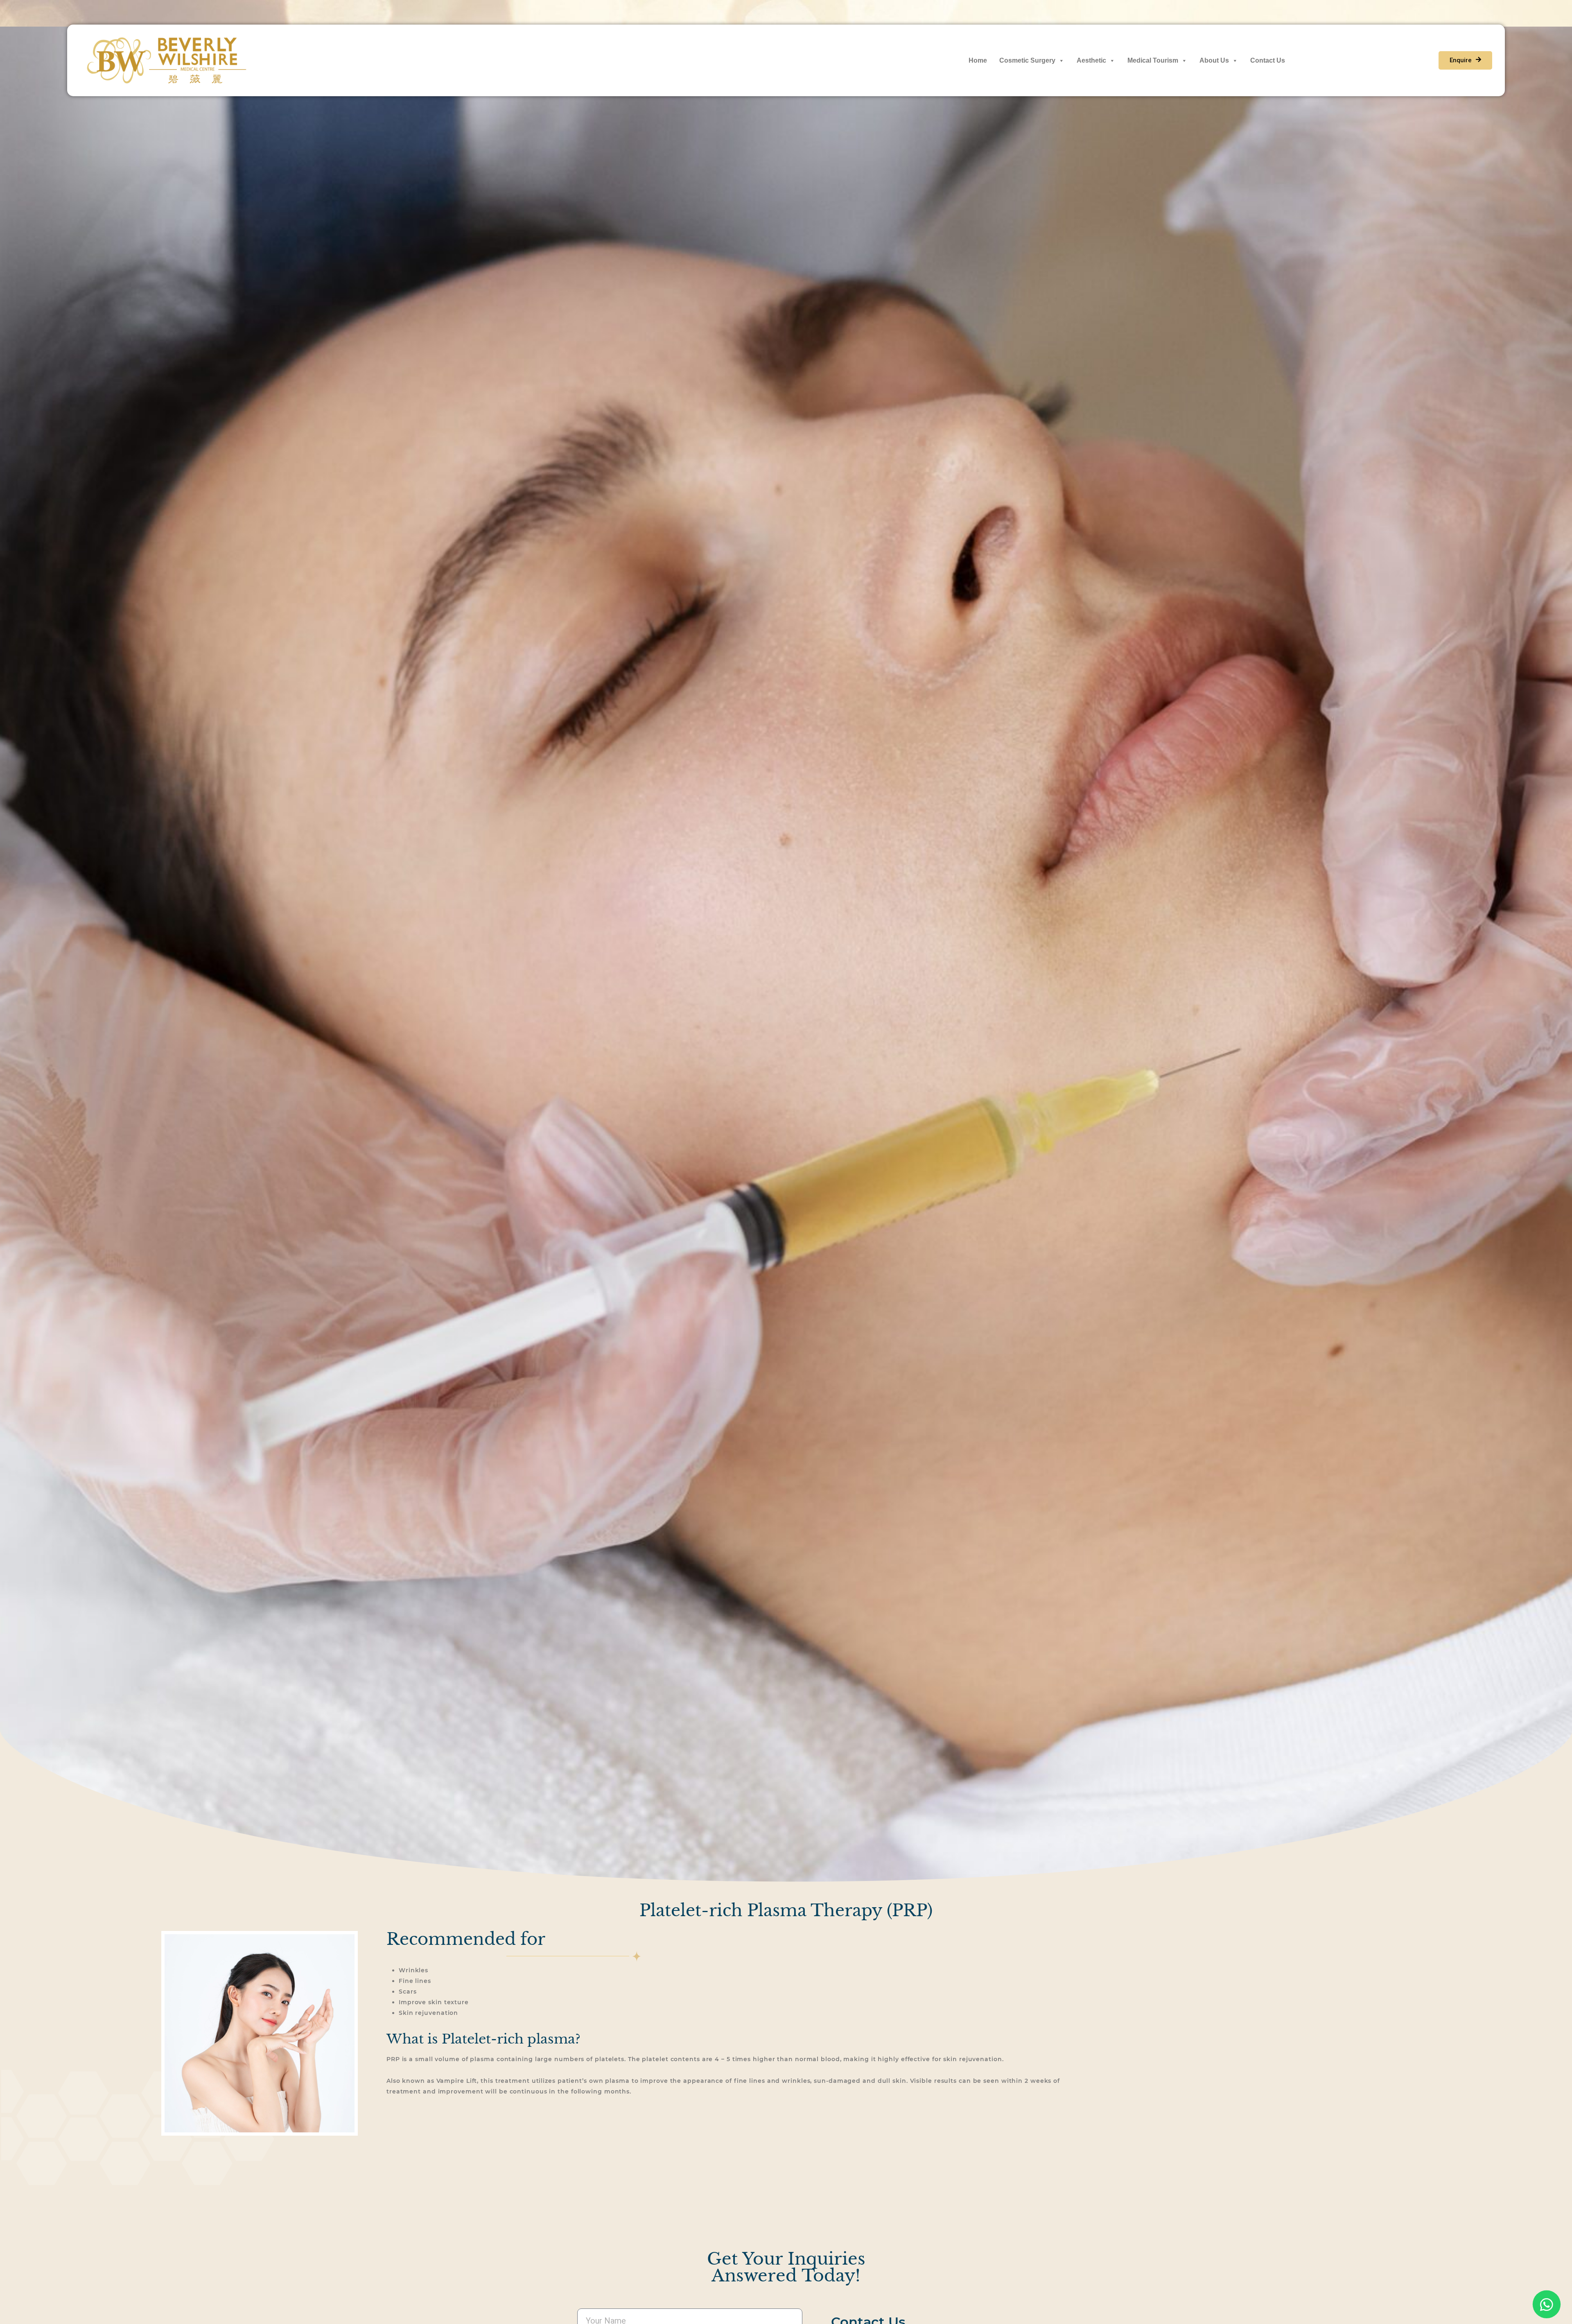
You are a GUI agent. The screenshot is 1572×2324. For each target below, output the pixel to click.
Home (978, 60)
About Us (1214, 60)
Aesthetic (1091, 60)
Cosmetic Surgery (1027, 60)
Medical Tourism (1153, 60)
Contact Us (1268, 60)
